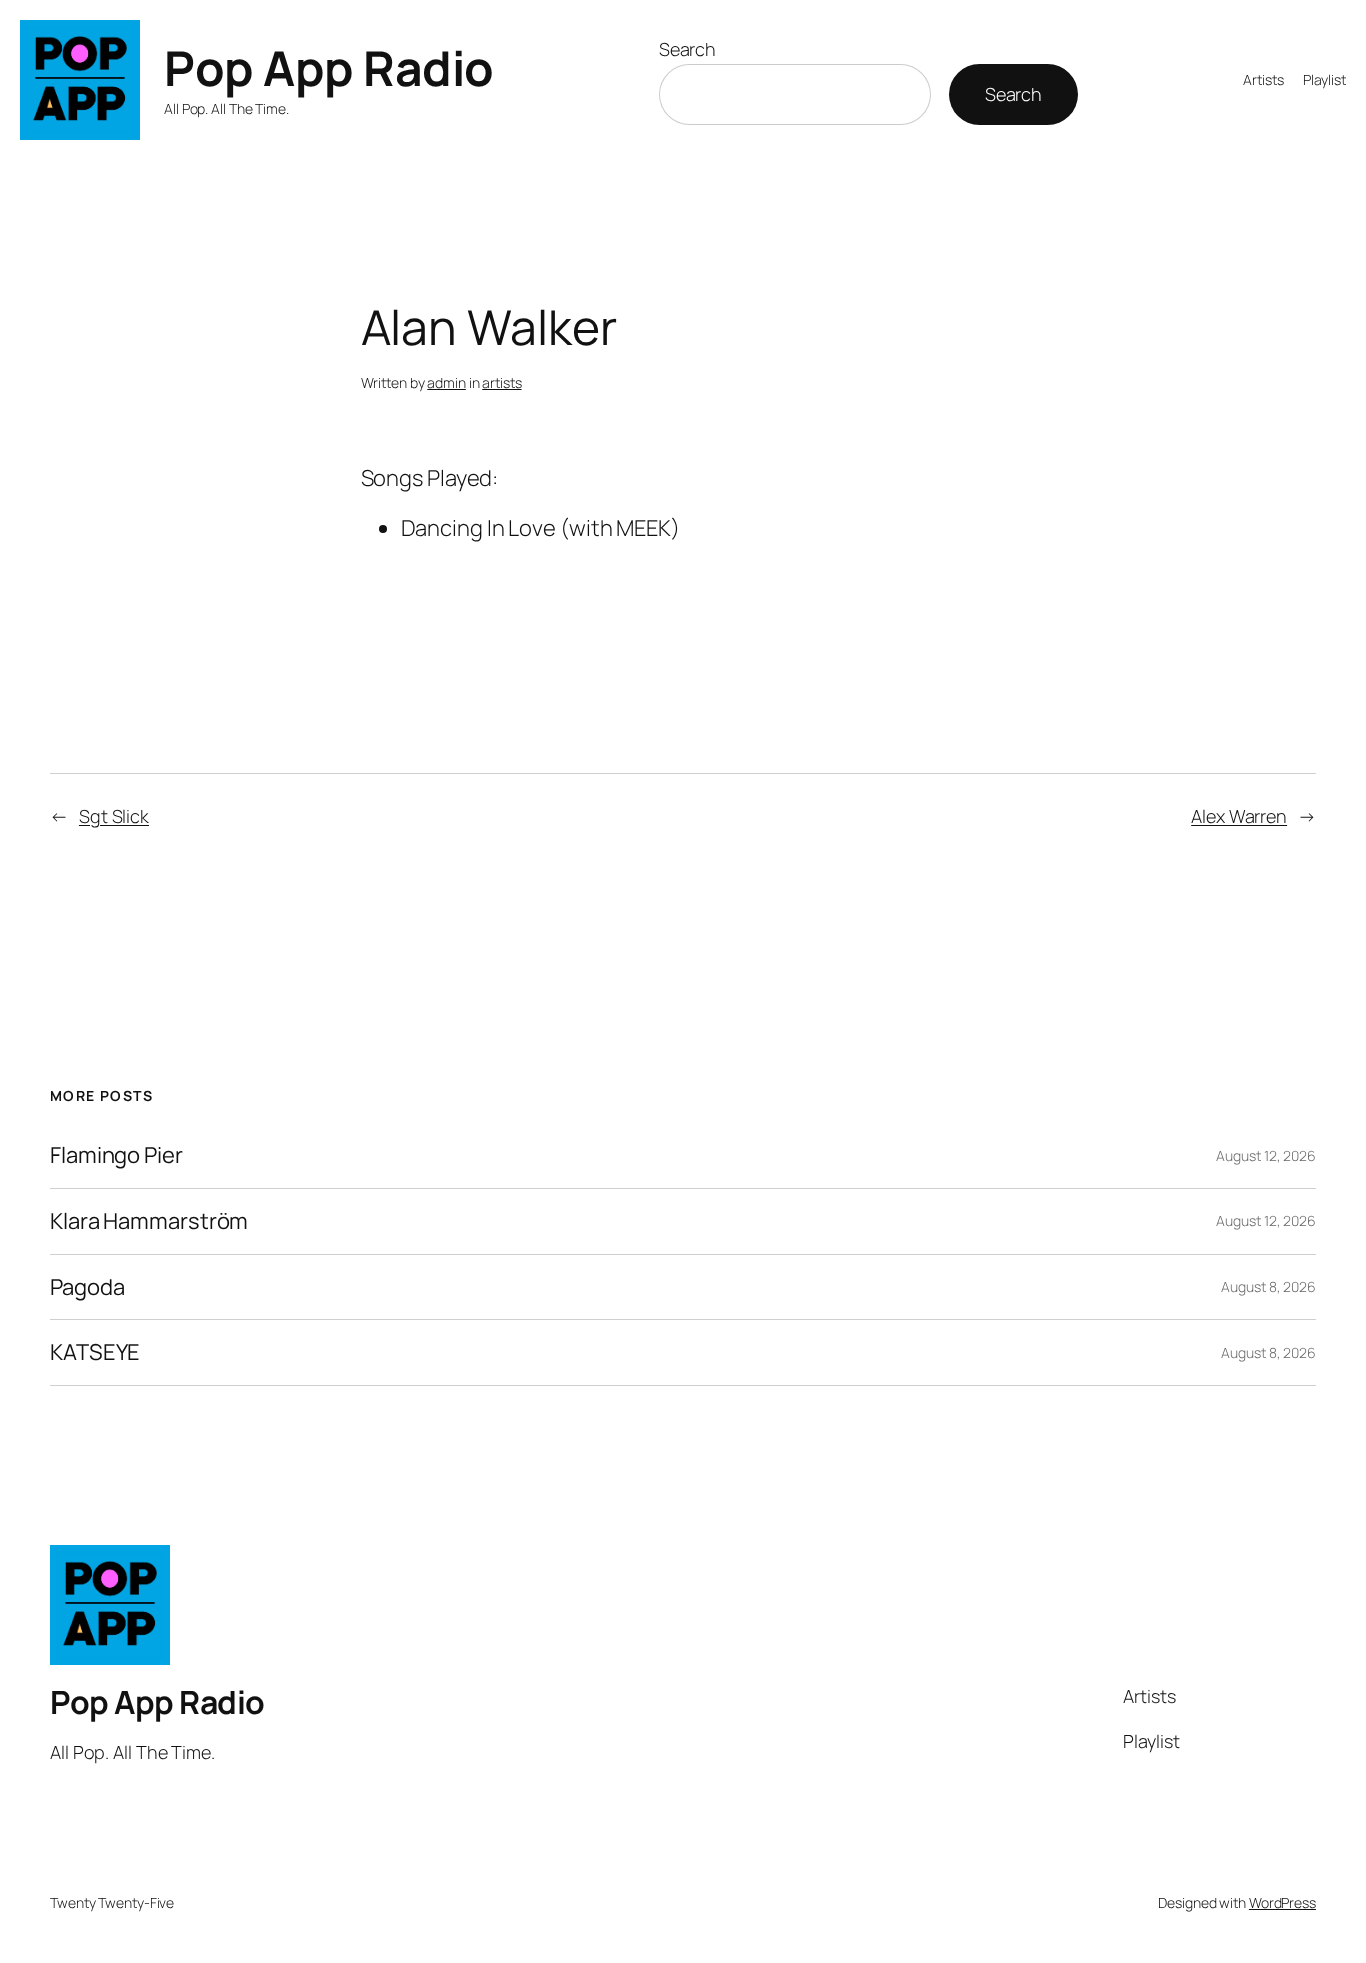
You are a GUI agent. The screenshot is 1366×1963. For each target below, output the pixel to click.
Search (687, 49)
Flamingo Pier (116, 1155)
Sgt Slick (114, 816)
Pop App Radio (329, 67)
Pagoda (87, 1287)
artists (501, 382)
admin (446, 382)
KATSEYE (95, 1352)
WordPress (1282, 1902)
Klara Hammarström (149, 1221)
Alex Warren (1239, 816)
